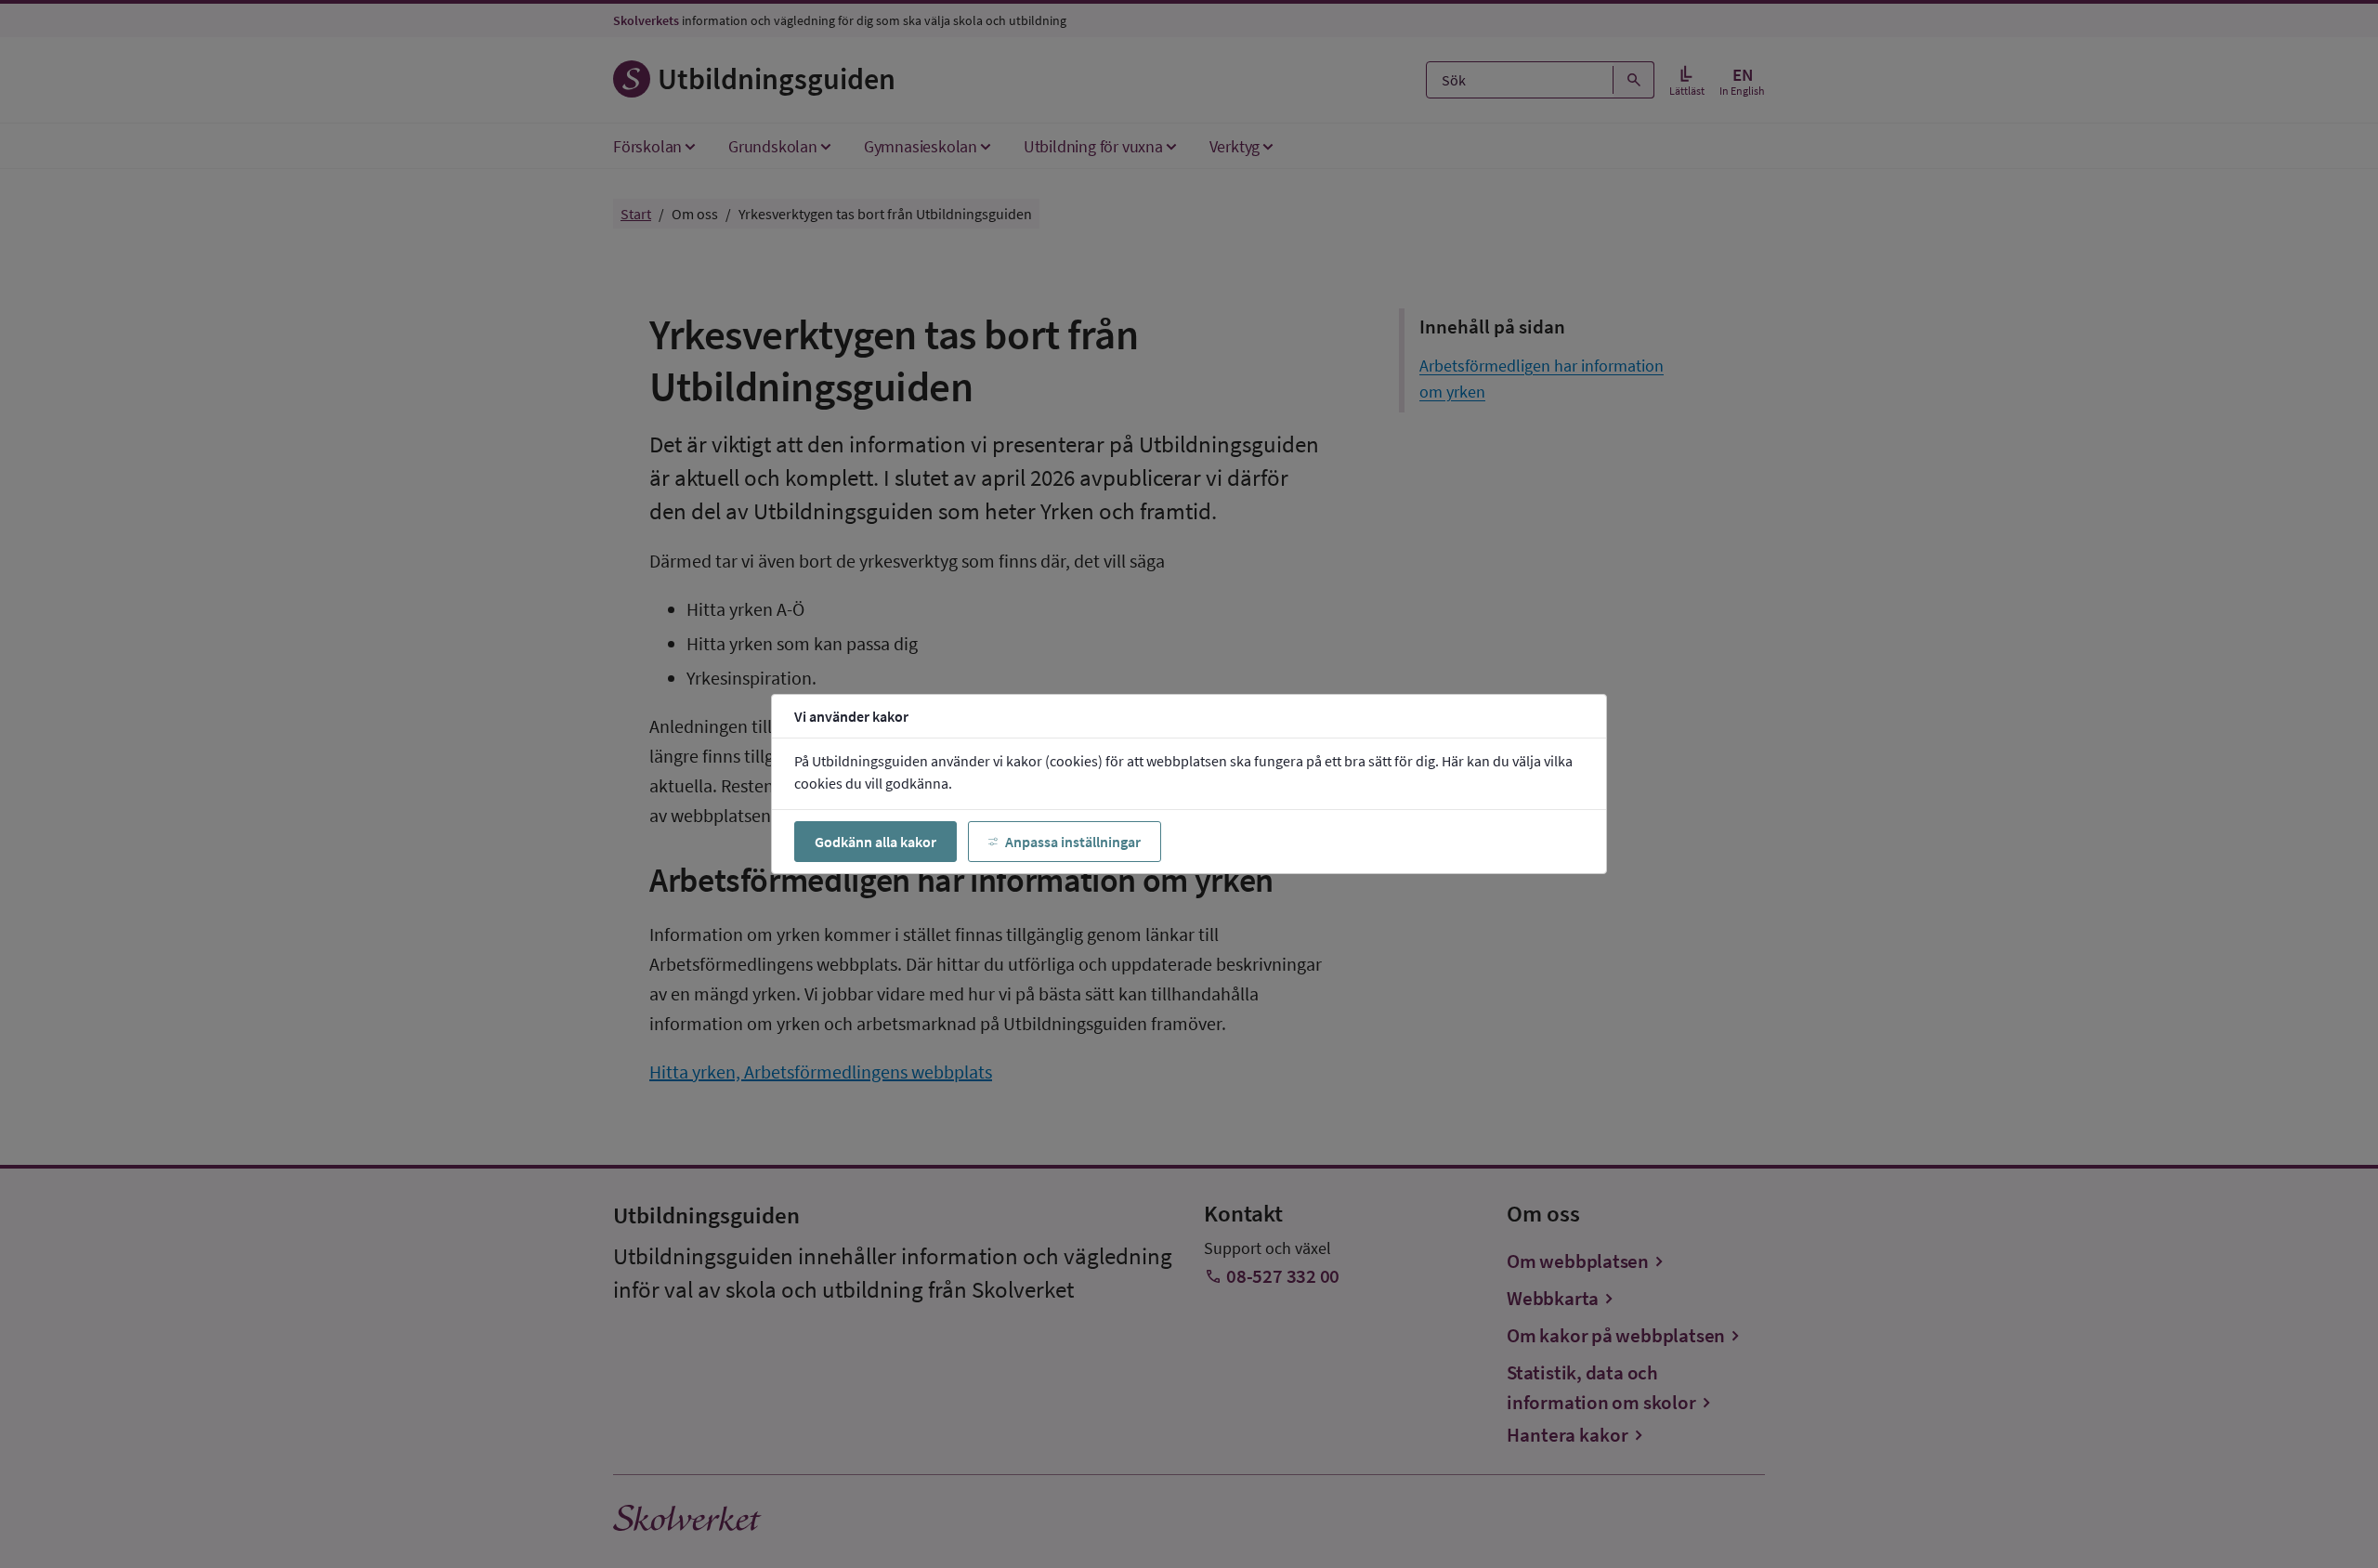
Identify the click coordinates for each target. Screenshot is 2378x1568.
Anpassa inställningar (1073, 842)
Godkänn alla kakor (875, 842)
